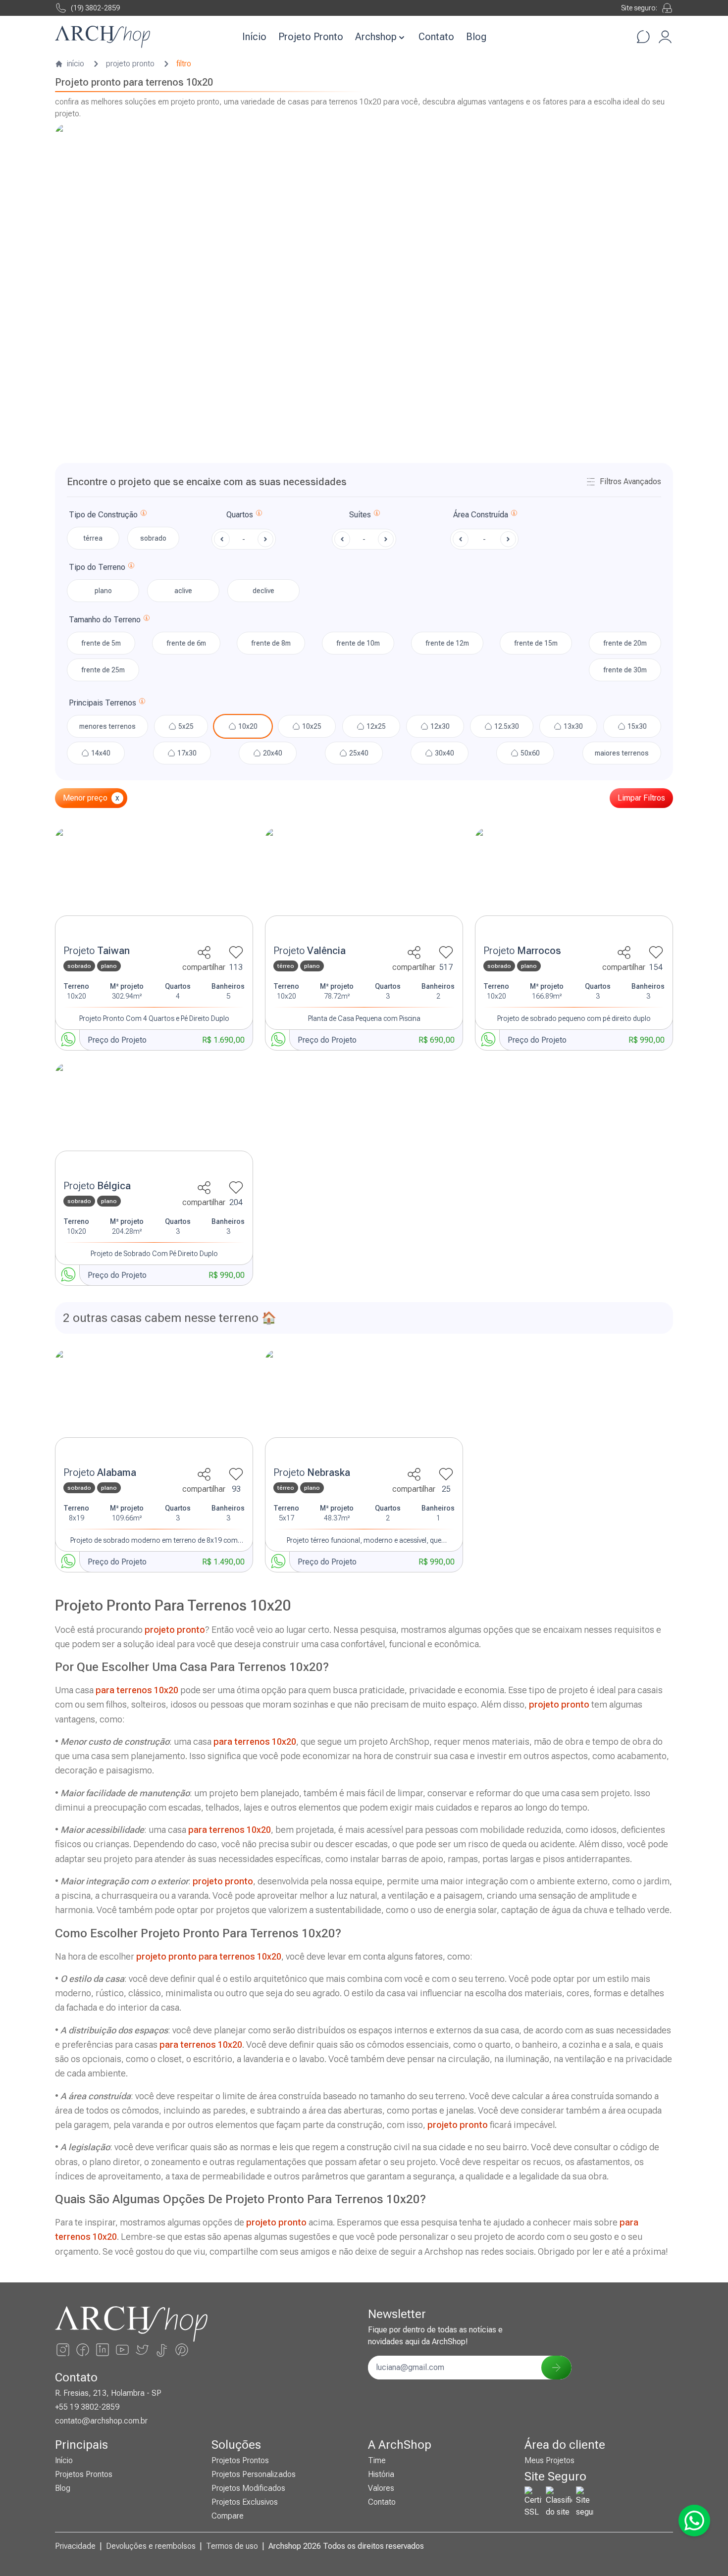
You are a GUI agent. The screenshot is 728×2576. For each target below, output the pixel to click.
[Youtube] (122, 2350)
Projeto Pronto (311, 37)
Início (254, 37)
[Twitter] (142, 2350)
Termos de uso (232, 2546)
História (381, 2474)
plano (103, 591)
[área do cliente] (665, 37)
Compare (228, 2516)
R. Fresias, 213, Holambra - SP (108, 2393)
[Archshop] (103, 37)
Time (377, 2460)
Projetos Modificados (248, 2488)
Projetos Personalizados (254, 2474)
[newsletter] (556, 2368)
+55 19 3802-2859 (87, 2407)
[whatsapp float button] (694, 2521)
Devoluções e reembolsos (151, 2546)
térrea (93, 538)
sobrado (153, 538)
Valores (381, 2488)
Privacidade (75, 2546)
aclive (183, 591)
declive (263, 591)
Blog (476, 37)
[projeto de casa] (154, 884)
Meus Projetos (549, 2460)
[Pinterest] (182, 2350)
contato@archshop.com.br (101, 2421)
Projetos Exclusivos (245, 2502)
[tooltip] (144, 515)
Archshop (376, 37)
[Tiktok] (162, 2350)
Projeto (97, 951)
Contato (436, 37)
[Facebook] (83, 2350)
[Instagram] (63, 2350)
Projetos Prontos (84, 2474)
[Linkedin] (103, 2350)
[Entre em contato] (643, 37)
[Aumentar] (265, 539)
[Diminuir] (222, 539)
